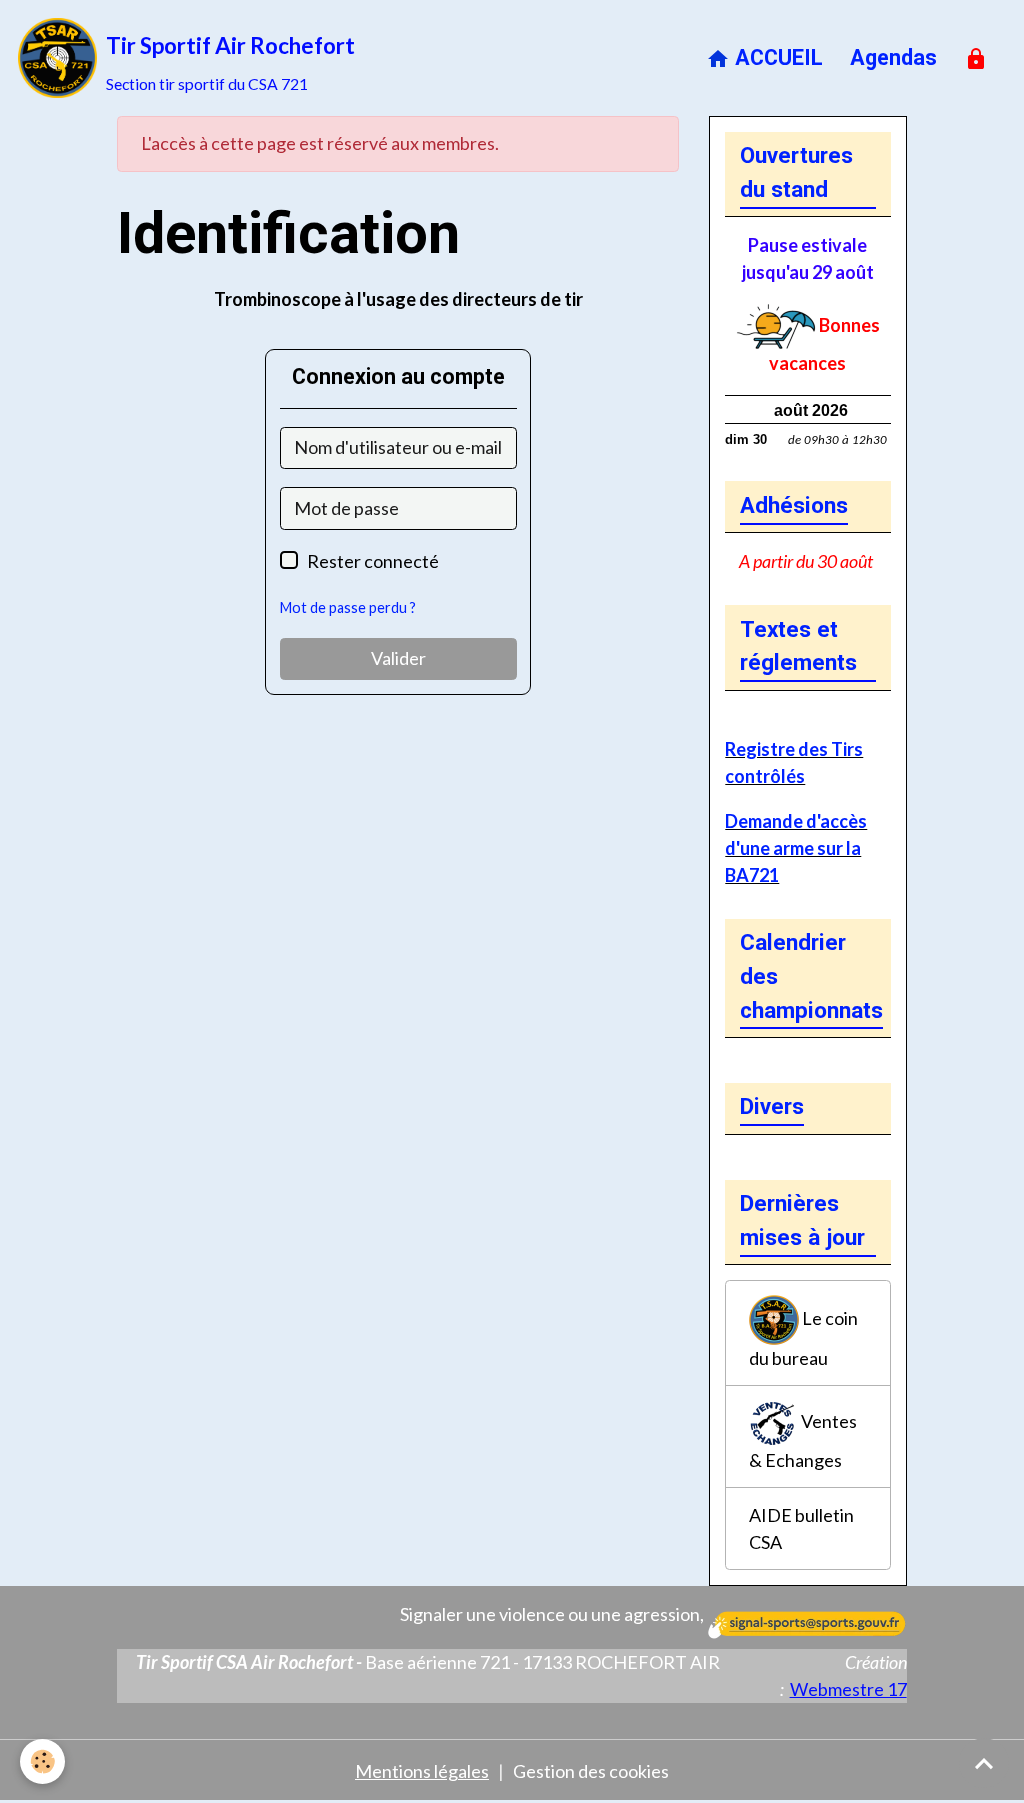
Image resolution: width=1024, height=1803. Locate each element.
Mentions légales (422, 1771)
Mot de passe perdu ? (348, 607)
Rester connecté (373, 561)
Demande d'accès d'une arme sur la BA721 (796, 848)
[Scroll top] (984, 1763)
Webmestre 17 (848, 1689)
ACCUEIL (776, 57)
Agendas (893, 57)
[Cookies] (42, 1761)
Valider (398, 658)
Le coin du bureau (803, 1337)
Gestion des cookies (591, 1771)
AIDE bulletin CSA (801, 1528)
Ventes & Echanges (803, 1440)
